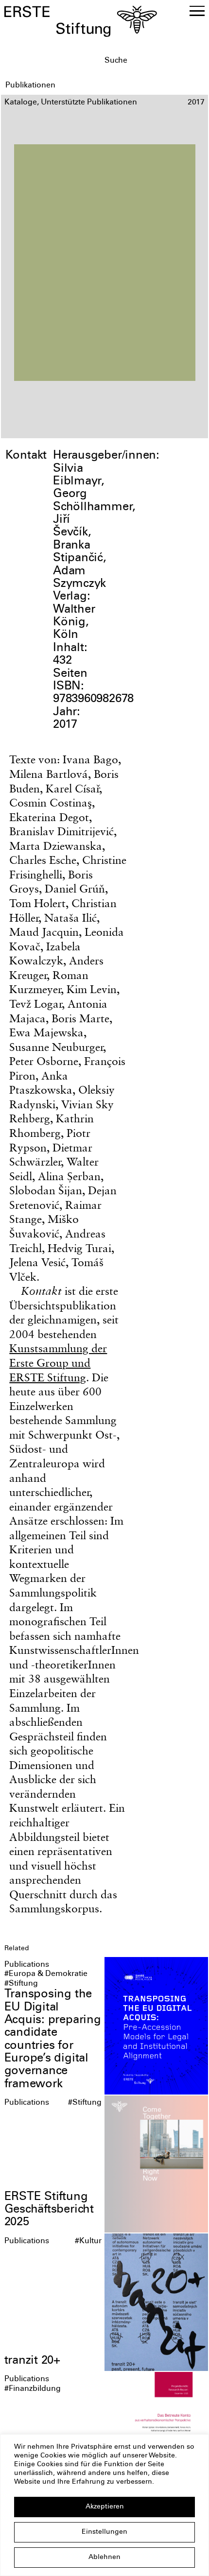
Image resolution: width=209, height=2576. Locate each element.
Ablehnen (104, 2558)
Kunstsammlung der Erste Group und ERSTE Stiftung (58, 1363)
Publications (27, 1965)
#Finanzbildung (33, 2389)
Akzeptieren (105, 2507)
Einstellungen (104, 2532)
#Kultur (88, 2241)
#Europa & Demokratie (46, 1974)
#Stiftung (21, 1984)
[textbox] (154, 61)
